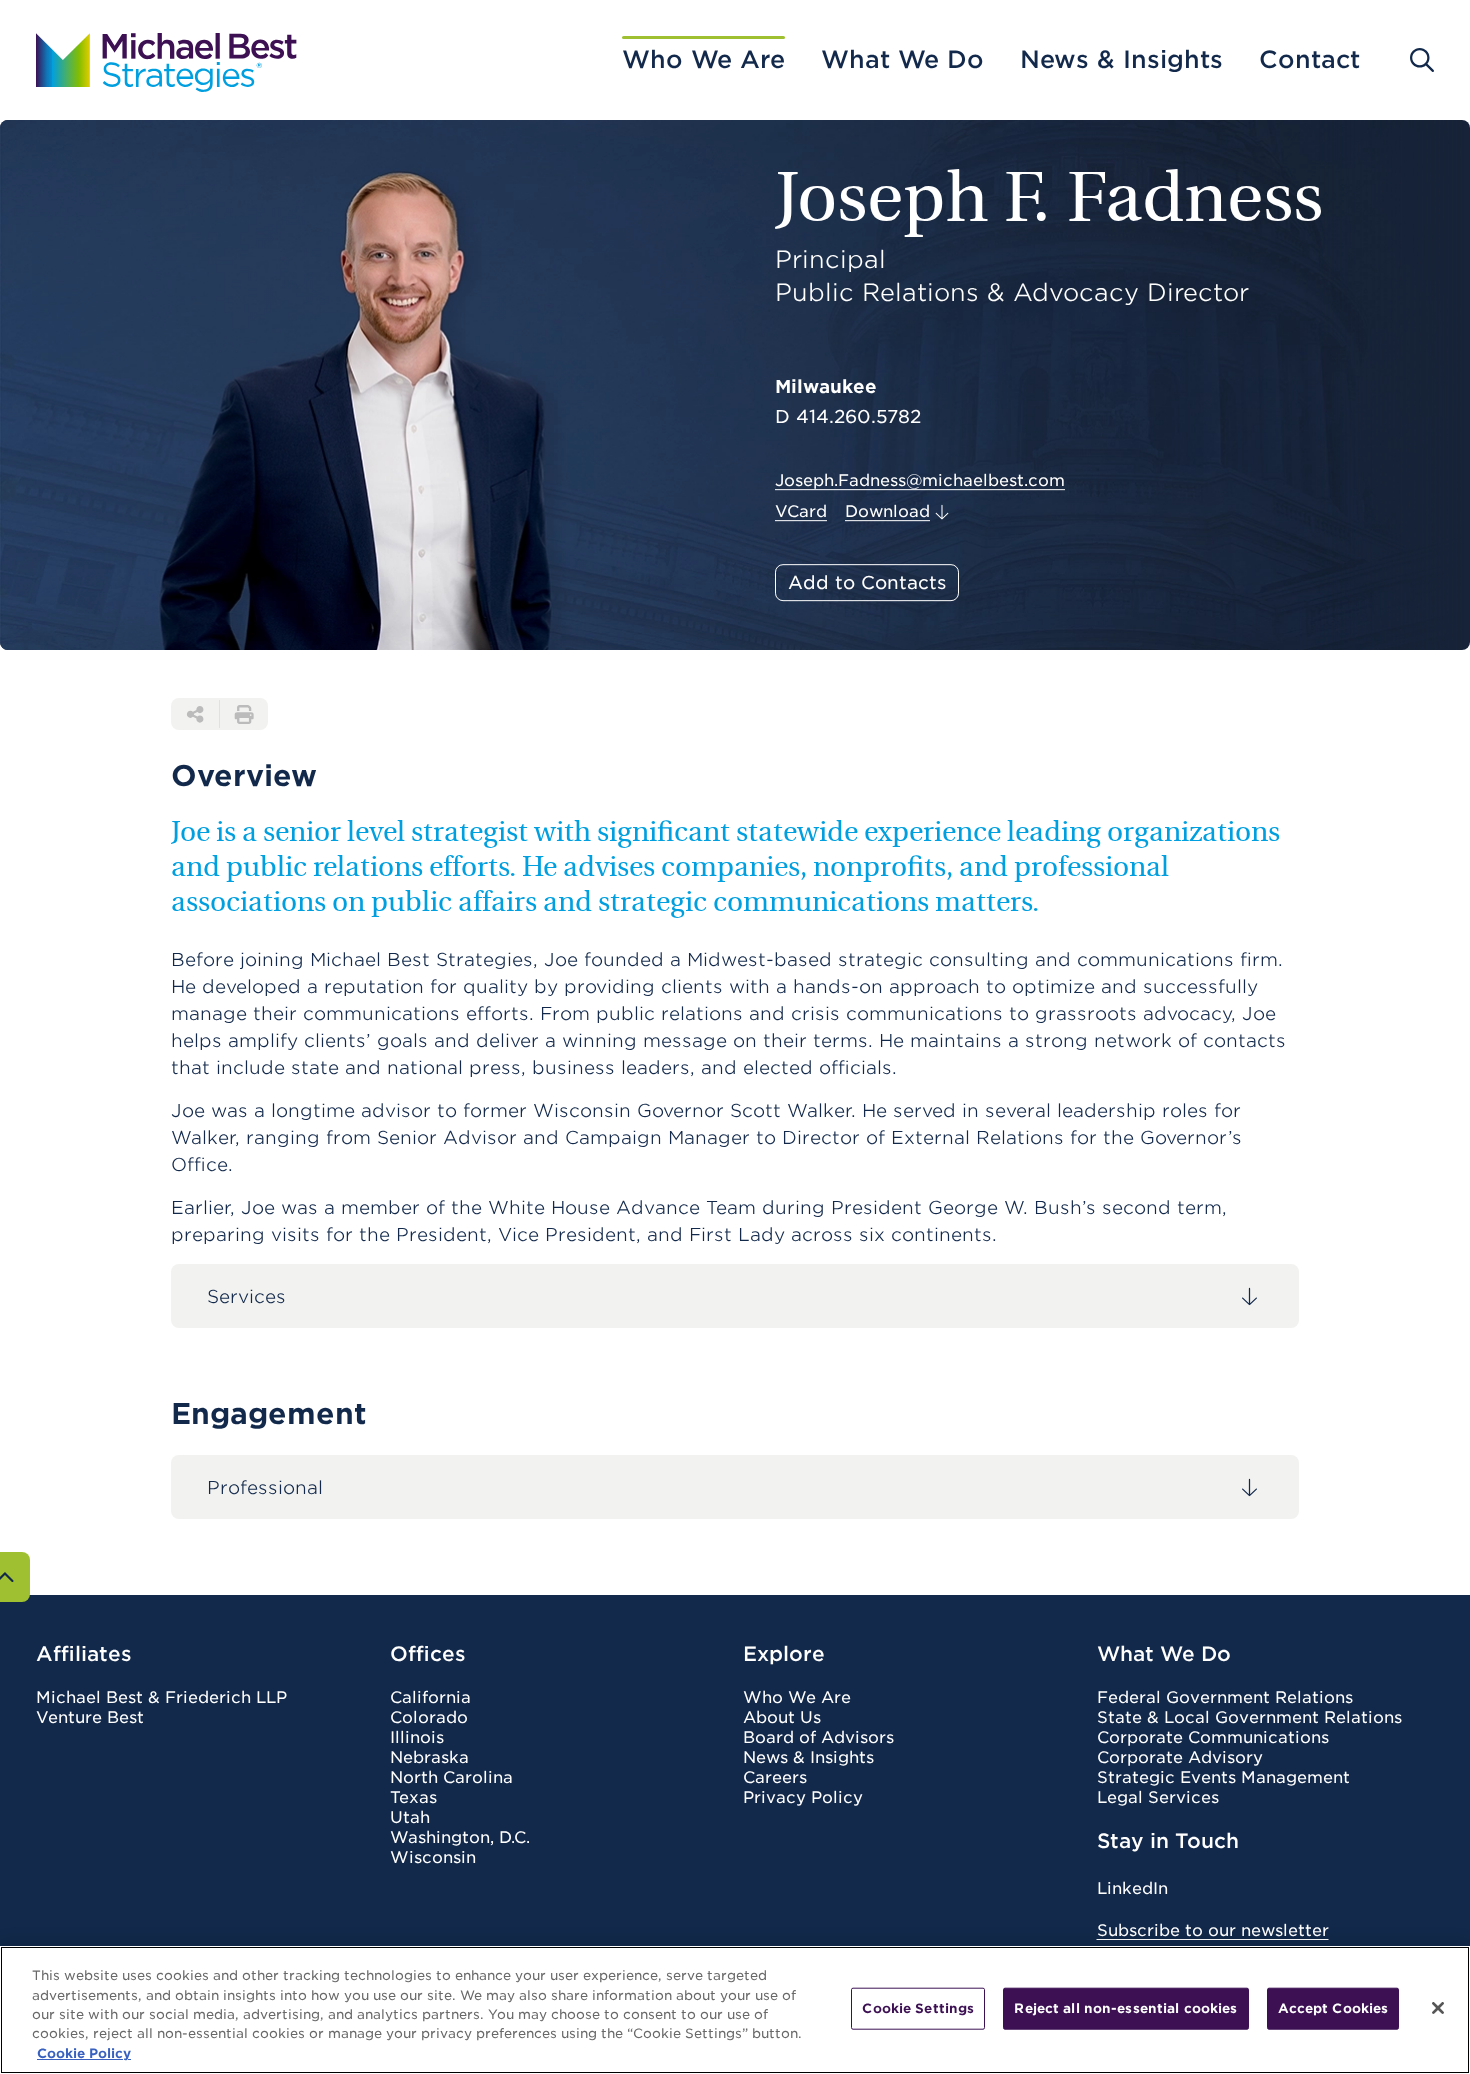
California (430, 1698)
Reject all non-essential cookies (1125, 2008)
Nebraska (429, 1758)
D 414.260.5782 (848, 417)
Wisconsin (433, 1858)
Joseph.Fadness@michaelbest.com (920, 480)
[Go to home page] (166, 60)
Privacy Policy (803, 1798)
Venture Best (90, 1718)
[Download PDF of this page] (244, 714)
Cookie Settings (918, 2008)
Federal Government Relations (1225, 1698)
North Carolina (451, 1778)
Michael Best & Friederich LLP (161, 1698)
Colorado (429, 1718)
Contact (1309, 60)
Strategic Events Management (1223, 1778)
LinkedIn (1132, 1888)
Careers (775, 1778)
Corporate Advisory (1180, 1758)
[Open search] (1422, 60)
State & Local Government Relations (1249, 1718)
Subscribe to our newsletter (1213, 1930)
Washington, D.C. (460, 1838)
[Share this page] (195, 714)
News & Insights (1121, 60)
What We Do (902, 60)
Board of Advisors (818, 1738)
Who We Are (703, 60)
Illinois (417, 1738)
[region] (735, 2010)
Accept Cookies (1333, 2008)
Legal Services (1158, 1798)
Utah (410, 1818)
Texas (413, 1798)
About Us (782, 1718)
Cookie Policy (84, 2053)
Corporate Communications (1213, 1738)
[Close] (1438, 2008)
